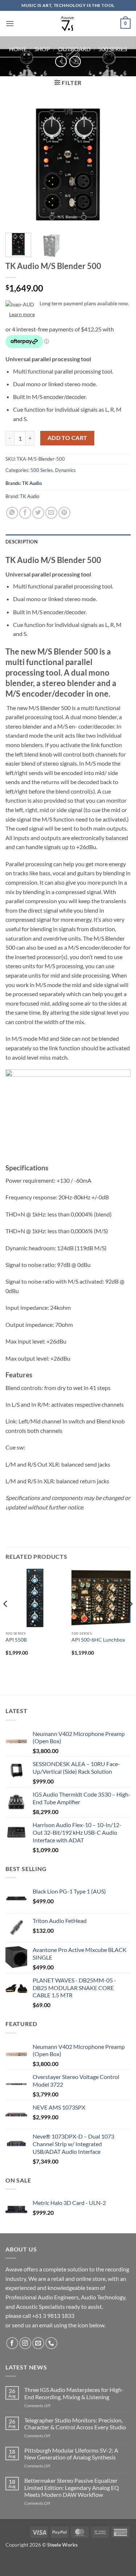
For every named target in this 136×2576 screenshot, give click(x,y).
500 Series (113, 49)
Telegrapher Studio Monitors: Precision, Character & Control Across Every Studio (75, 2424)
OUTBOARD (74, 49)
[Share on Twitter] (38, 513)
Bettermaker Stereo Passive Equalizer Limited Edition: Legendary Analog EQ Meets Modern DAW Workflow (72, 2487)
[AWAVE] (68, 24)
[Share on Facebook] (25, 513)
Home (18, 49)
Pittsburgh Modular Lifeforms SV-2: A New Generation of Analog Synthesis (71, 2454)
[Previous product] (75, 62)
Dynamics (65, 470)
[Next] (119, 165)
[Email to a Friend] (51, 513)
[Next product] (61, 62)
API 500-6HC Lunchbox (98, 1640)
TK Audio (32, 483)
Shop (42, 49)
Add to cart (67, 438)
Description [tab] (22, 542)
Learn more (22, 314)
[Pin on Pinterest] (64, 513)
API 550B (16, 1640)
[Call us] (51, 2343)
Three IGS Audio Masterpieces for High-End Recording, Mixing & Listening (74, 2393)
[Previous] (17, 165)
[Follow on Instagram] (25, 2343)
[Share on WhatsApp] (12, 513)
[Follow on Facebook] (12, 2343)
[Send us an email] (38, 2343)
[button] (10, 23)
